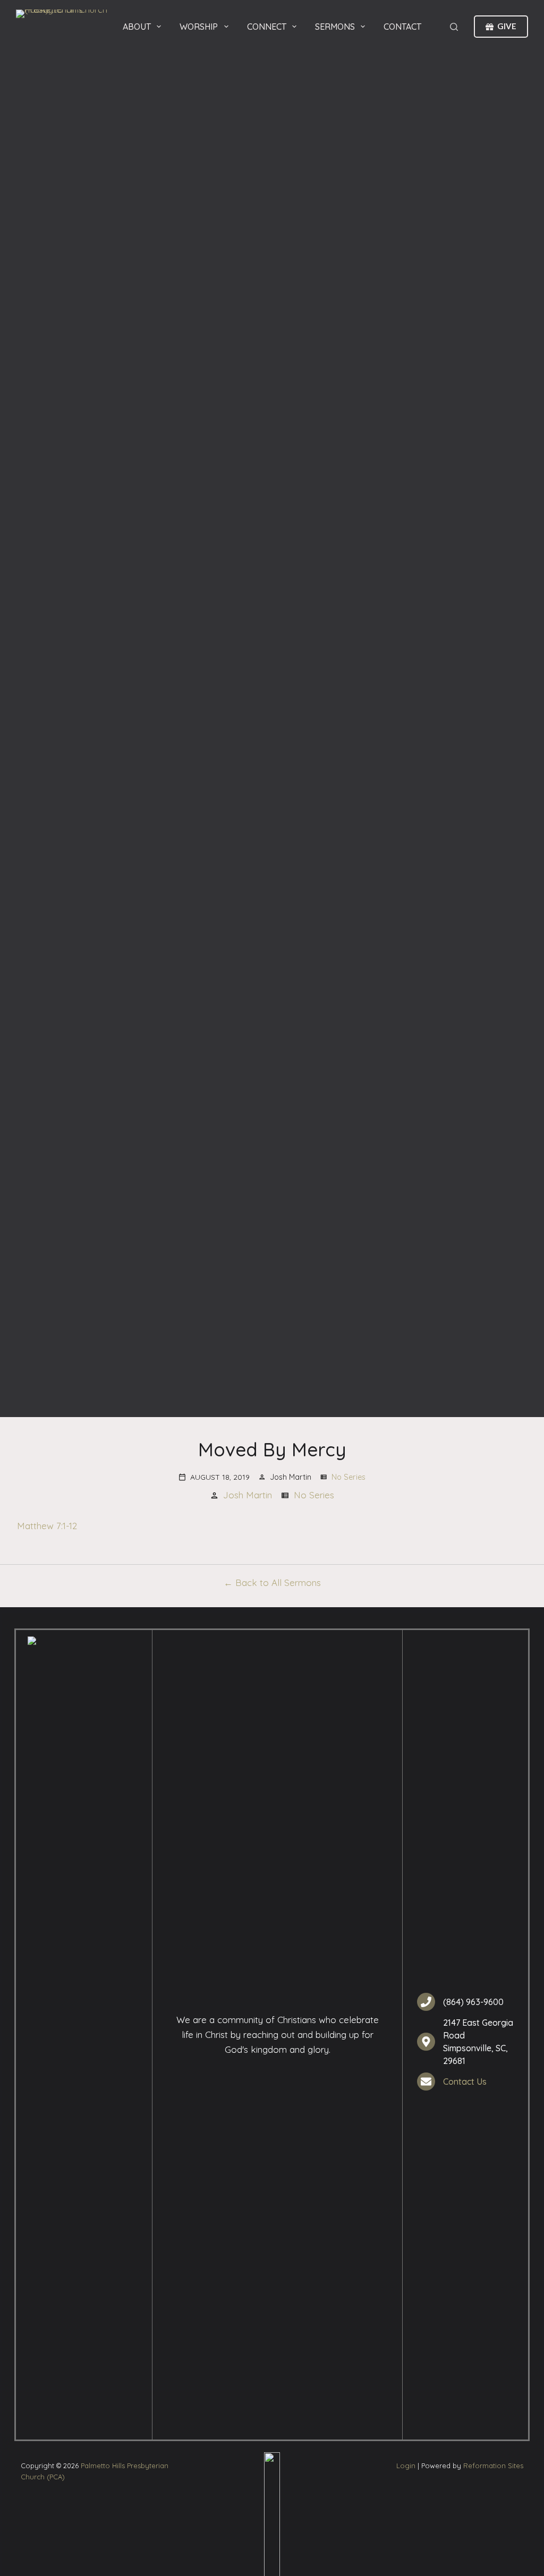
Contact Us (465, 2082)
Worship (199, 27)
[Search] (454, 27)
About (137, 27)
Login (406, 2466)
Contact (402, 27)
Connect (267, 27)
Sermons (335, 27)
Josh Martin (248, 1495)
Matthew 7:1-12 (47, 1526)
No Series (348, 1477)
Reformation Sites (493, 2466)
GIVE (507, 26)
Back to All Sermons (278, 1583)
